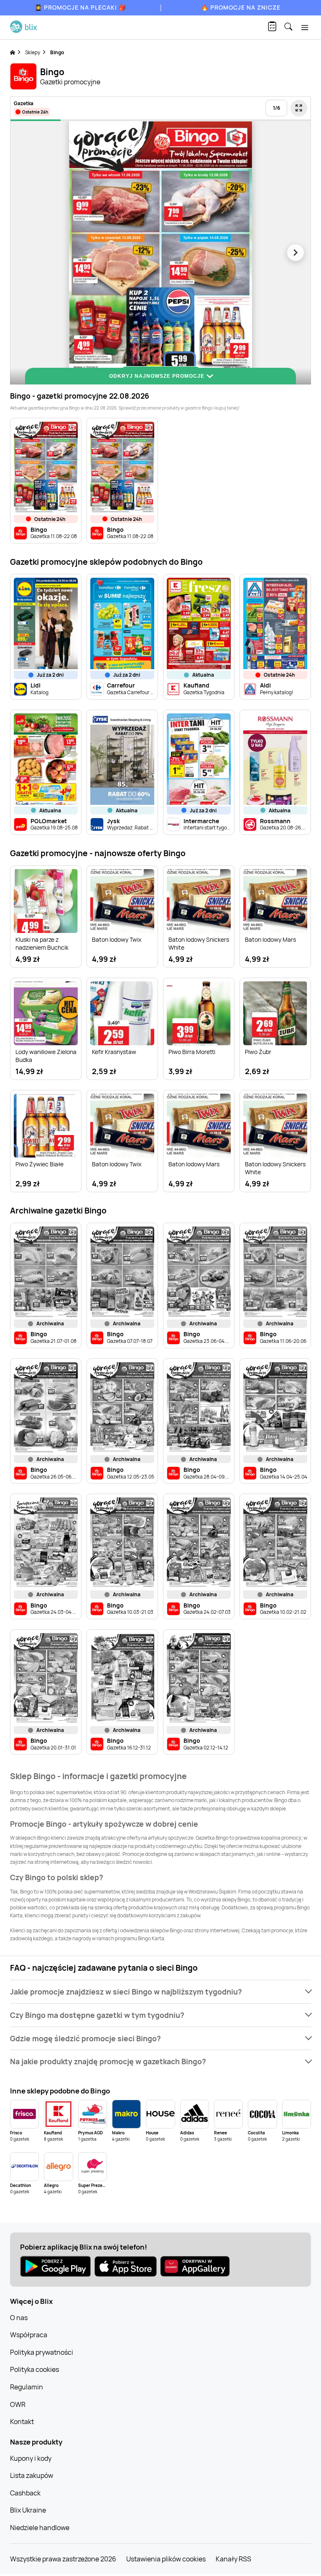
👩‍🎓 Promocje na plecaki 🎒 (80, 7)
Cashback (25, 2493)
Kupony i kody (31, 2458)
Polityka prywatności (42, 2352)
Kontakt (22, 2422)
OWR (18, 2404)
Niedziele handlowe (40, 2528)
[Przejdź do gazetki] (299, 108)
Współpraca (29, 2335)
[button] (160, 1992)
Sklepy (33, 52)
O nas (19, 2318)
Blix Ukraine (28, 2510)
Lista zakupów (32, 2475)
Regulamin (27, 2387)
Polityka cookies (34, 2369)
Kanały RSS (233, 2559)
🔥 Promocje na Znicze (241, 7)
